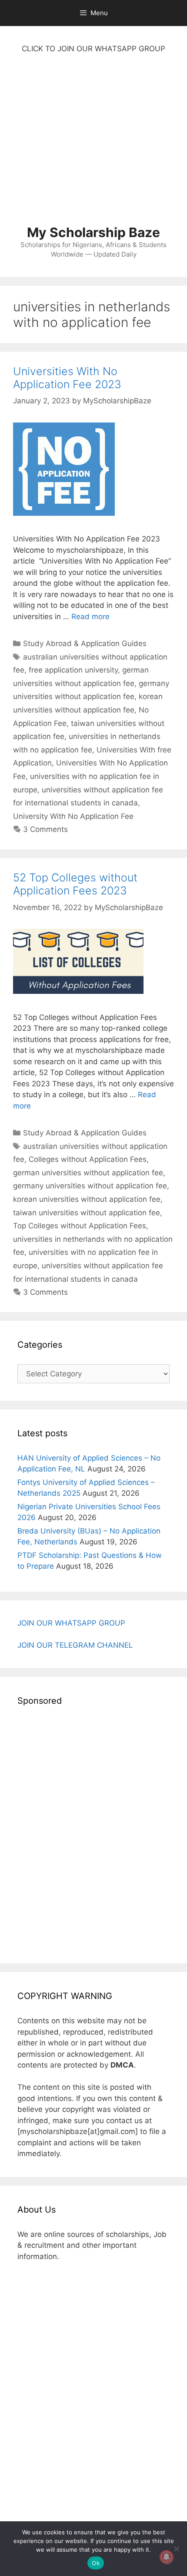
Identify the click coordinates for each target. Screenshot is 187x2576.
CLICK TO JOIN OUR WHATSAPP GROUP (93, 49)
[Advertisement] (93, 144)
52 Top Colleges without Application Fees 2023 (75, 884)
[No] (176, 2549)
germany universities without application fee (90, 1186)
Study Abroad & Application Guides (85, 643)
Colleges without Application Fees (88, 1159)
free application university (73, 670)
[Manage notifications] (167, 2557)
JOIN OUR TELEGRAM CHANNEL (75, 1645)
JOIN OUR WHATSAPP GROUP (71, 1623)
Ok (96, 2563)
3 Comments (45, 829)
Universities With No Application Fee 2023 (67, 378)
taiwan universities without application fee (87, 1213)
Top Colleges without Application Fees (80, 1226)
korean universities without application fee (87, 1199)
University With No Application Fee (73, 816)
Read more (90, 617)
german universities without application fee (88, 1173)
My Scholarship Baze (93, 232)
